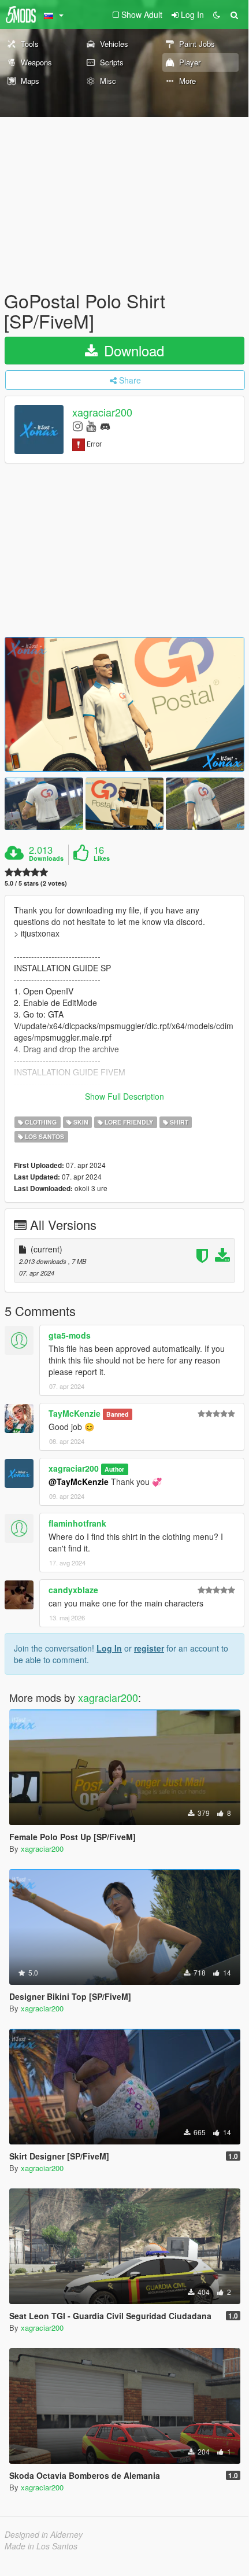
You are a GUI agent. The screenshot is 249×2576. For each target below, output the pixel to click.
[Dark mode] (217, 14)
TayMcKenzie (75, 1413)
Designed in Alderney (44, 2534)
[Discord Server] (105, 425)
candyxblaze (73, 1590)
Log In (109, 1648)
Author (114, 1469)
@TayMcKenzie (79, 1482)
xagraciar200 (102, 412)
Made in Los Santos (41, 2546)
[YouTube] (91, 425)
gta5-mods (70, 1335)
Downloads (46, 858)
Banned (117, 1414)
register (149, 1648)
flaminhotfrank (77, 1523)
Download (132, 350)
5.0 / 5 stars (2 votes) (36, 883)
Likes (102, 858)
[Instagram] (78, 425)
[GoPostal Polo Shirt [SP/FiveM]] (125, 704)
